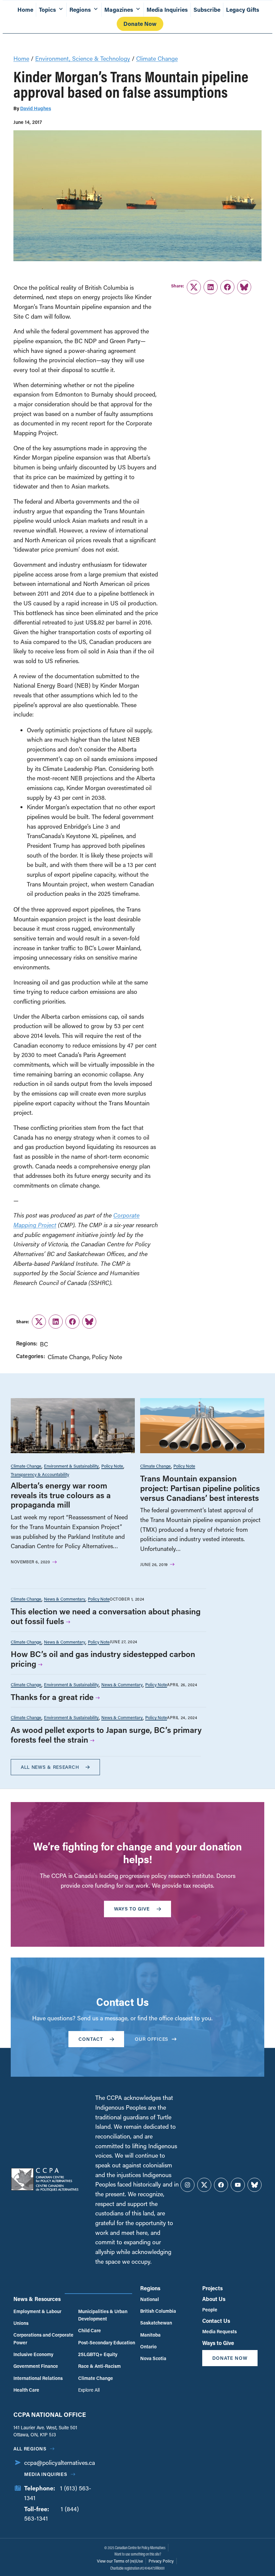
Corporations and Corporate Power (43, 2338)
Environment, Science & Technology (83, 58)
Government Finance (36, 2366)
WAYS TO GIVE (132, 1909)
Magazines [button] (119, 10)
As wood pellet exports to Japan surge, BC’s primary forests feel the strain (106, 1735)
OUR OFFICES (152, 2039)
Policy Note (107, 1357)
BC (44, 1344)
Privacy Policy (161, 2561)
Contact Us (216, 2321)
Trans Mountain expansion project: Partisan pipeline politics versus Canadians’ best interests (200, 1488)
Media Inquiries (167, 10)
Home (25, 10)
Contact (91, 2039)
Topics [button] (47, 10)
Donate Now (140, 24)
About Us (214, 2299)
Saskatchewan (156, 2323)
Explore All (89, 2390)
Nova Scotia (153, 2358)
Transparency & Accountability (40, 1474)
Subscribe (207, 10)
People (210, 2310)
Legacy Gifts (243, 10)
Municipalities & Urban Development (103, 2315)
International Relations (38, 2378)
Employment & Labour (37, 2311)
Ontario (148, 2347)
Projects (212, 2288)
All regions (30, 2449)
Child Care (90, 2330)
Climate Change (157, 58)
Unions (21, 2323)
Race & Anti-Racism (99, 2366)
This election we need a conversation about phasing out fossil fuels (106, 1616)
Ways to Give (218, 2343)
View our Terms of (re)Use (120, 2561)
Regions (150, 2288)
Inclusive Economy (33, 2354)
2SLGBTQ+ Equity (98, 2354)
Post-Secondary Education (107, 2342)
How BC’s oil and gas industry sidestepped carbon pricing (103, 1659)
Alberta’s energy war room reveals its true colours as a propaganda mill (61, 1495)
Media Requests (219, 2331)
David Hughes (36, 108)
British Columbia (158, 2311)
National (150, 2299)
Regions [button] (80, 10)
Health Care (26, 2390)
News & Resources (37, 2299)
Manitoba (150, 2335)
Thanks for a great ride (52, 1697)
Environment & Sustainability (71, 1466)
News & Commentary (65, 1599)
